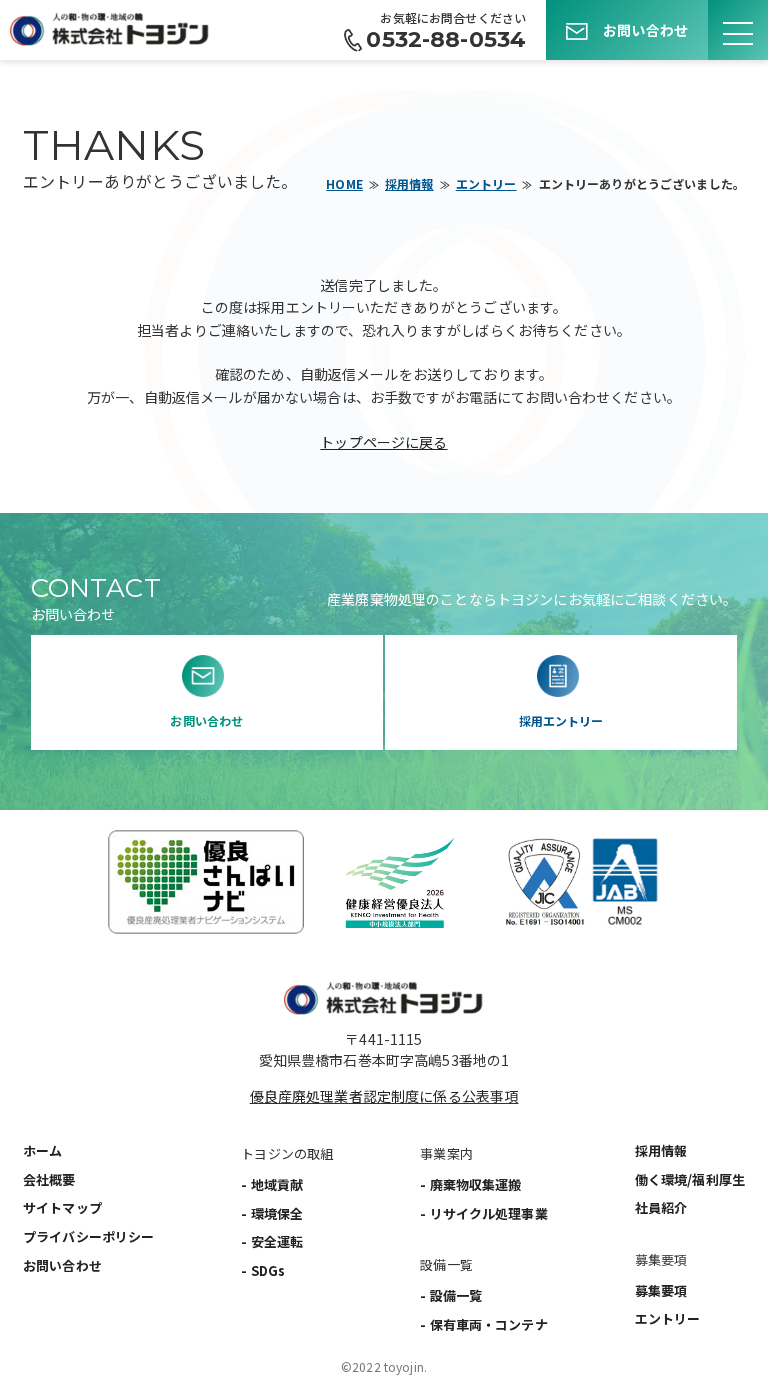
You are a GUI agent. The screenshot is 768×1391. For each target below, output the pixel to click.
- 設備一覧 (451, 1295)
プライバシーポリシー (88, 1236)
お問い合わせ (645, 30)
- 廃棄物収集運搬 (470, 1184)
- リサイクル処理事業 (484, 1213)
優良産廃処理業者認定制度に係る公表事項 (384, 1096)
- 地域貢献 (272, 1184)
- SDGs (263, 1270)
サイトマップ (62, 1207)
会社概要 (49, 1179)
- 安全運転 (272, 1241)
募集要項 (661, 1290)
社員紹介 (661, 1207)
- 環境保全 (272, 1213)
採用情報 (409, 183)
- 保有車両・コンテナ (484, 1324)
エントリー (486, 183)
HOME (344, 183)
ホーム (42, 1150)
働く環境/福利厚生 (690, 1179)
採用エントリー (561, 720)
